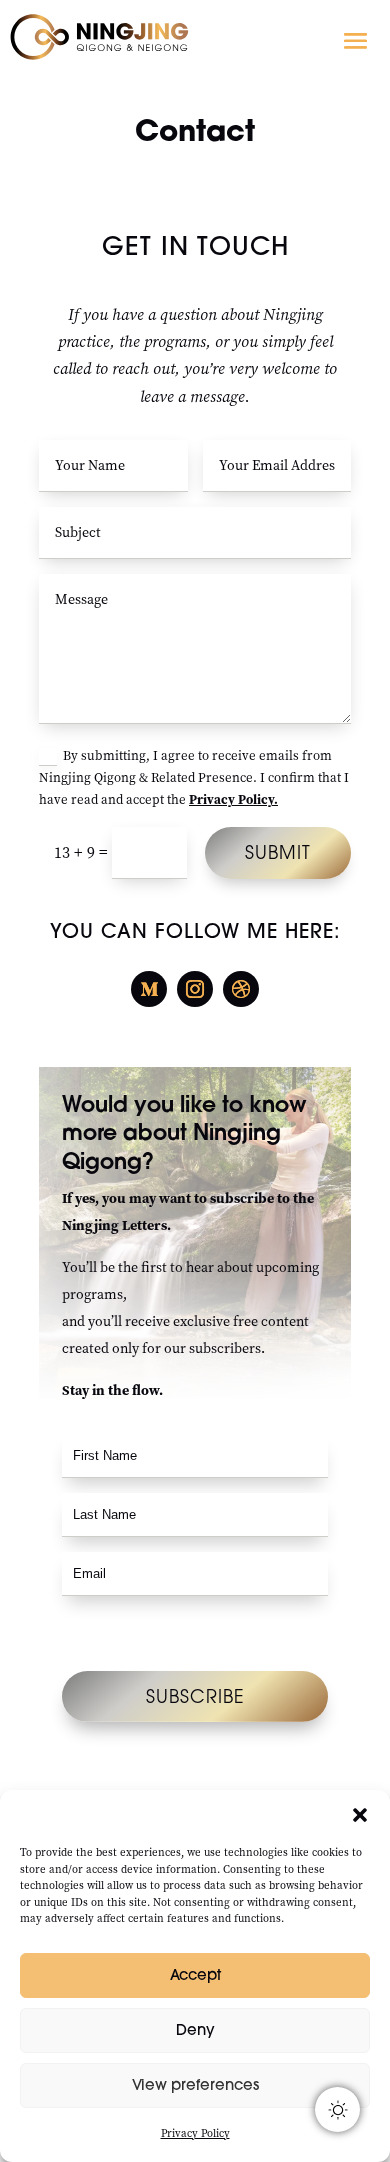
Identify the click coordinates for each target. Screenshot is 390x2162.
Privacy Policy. (233, 799)
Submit (278, 852)
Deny (195, 2029)
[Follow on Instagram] (195, 989)
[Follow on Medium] (149, 989)
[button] (360, 1815)
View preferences (195, 2084)
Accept (195, 1974)
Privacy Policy (195, 2133)
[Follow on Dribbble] (241, 989)
